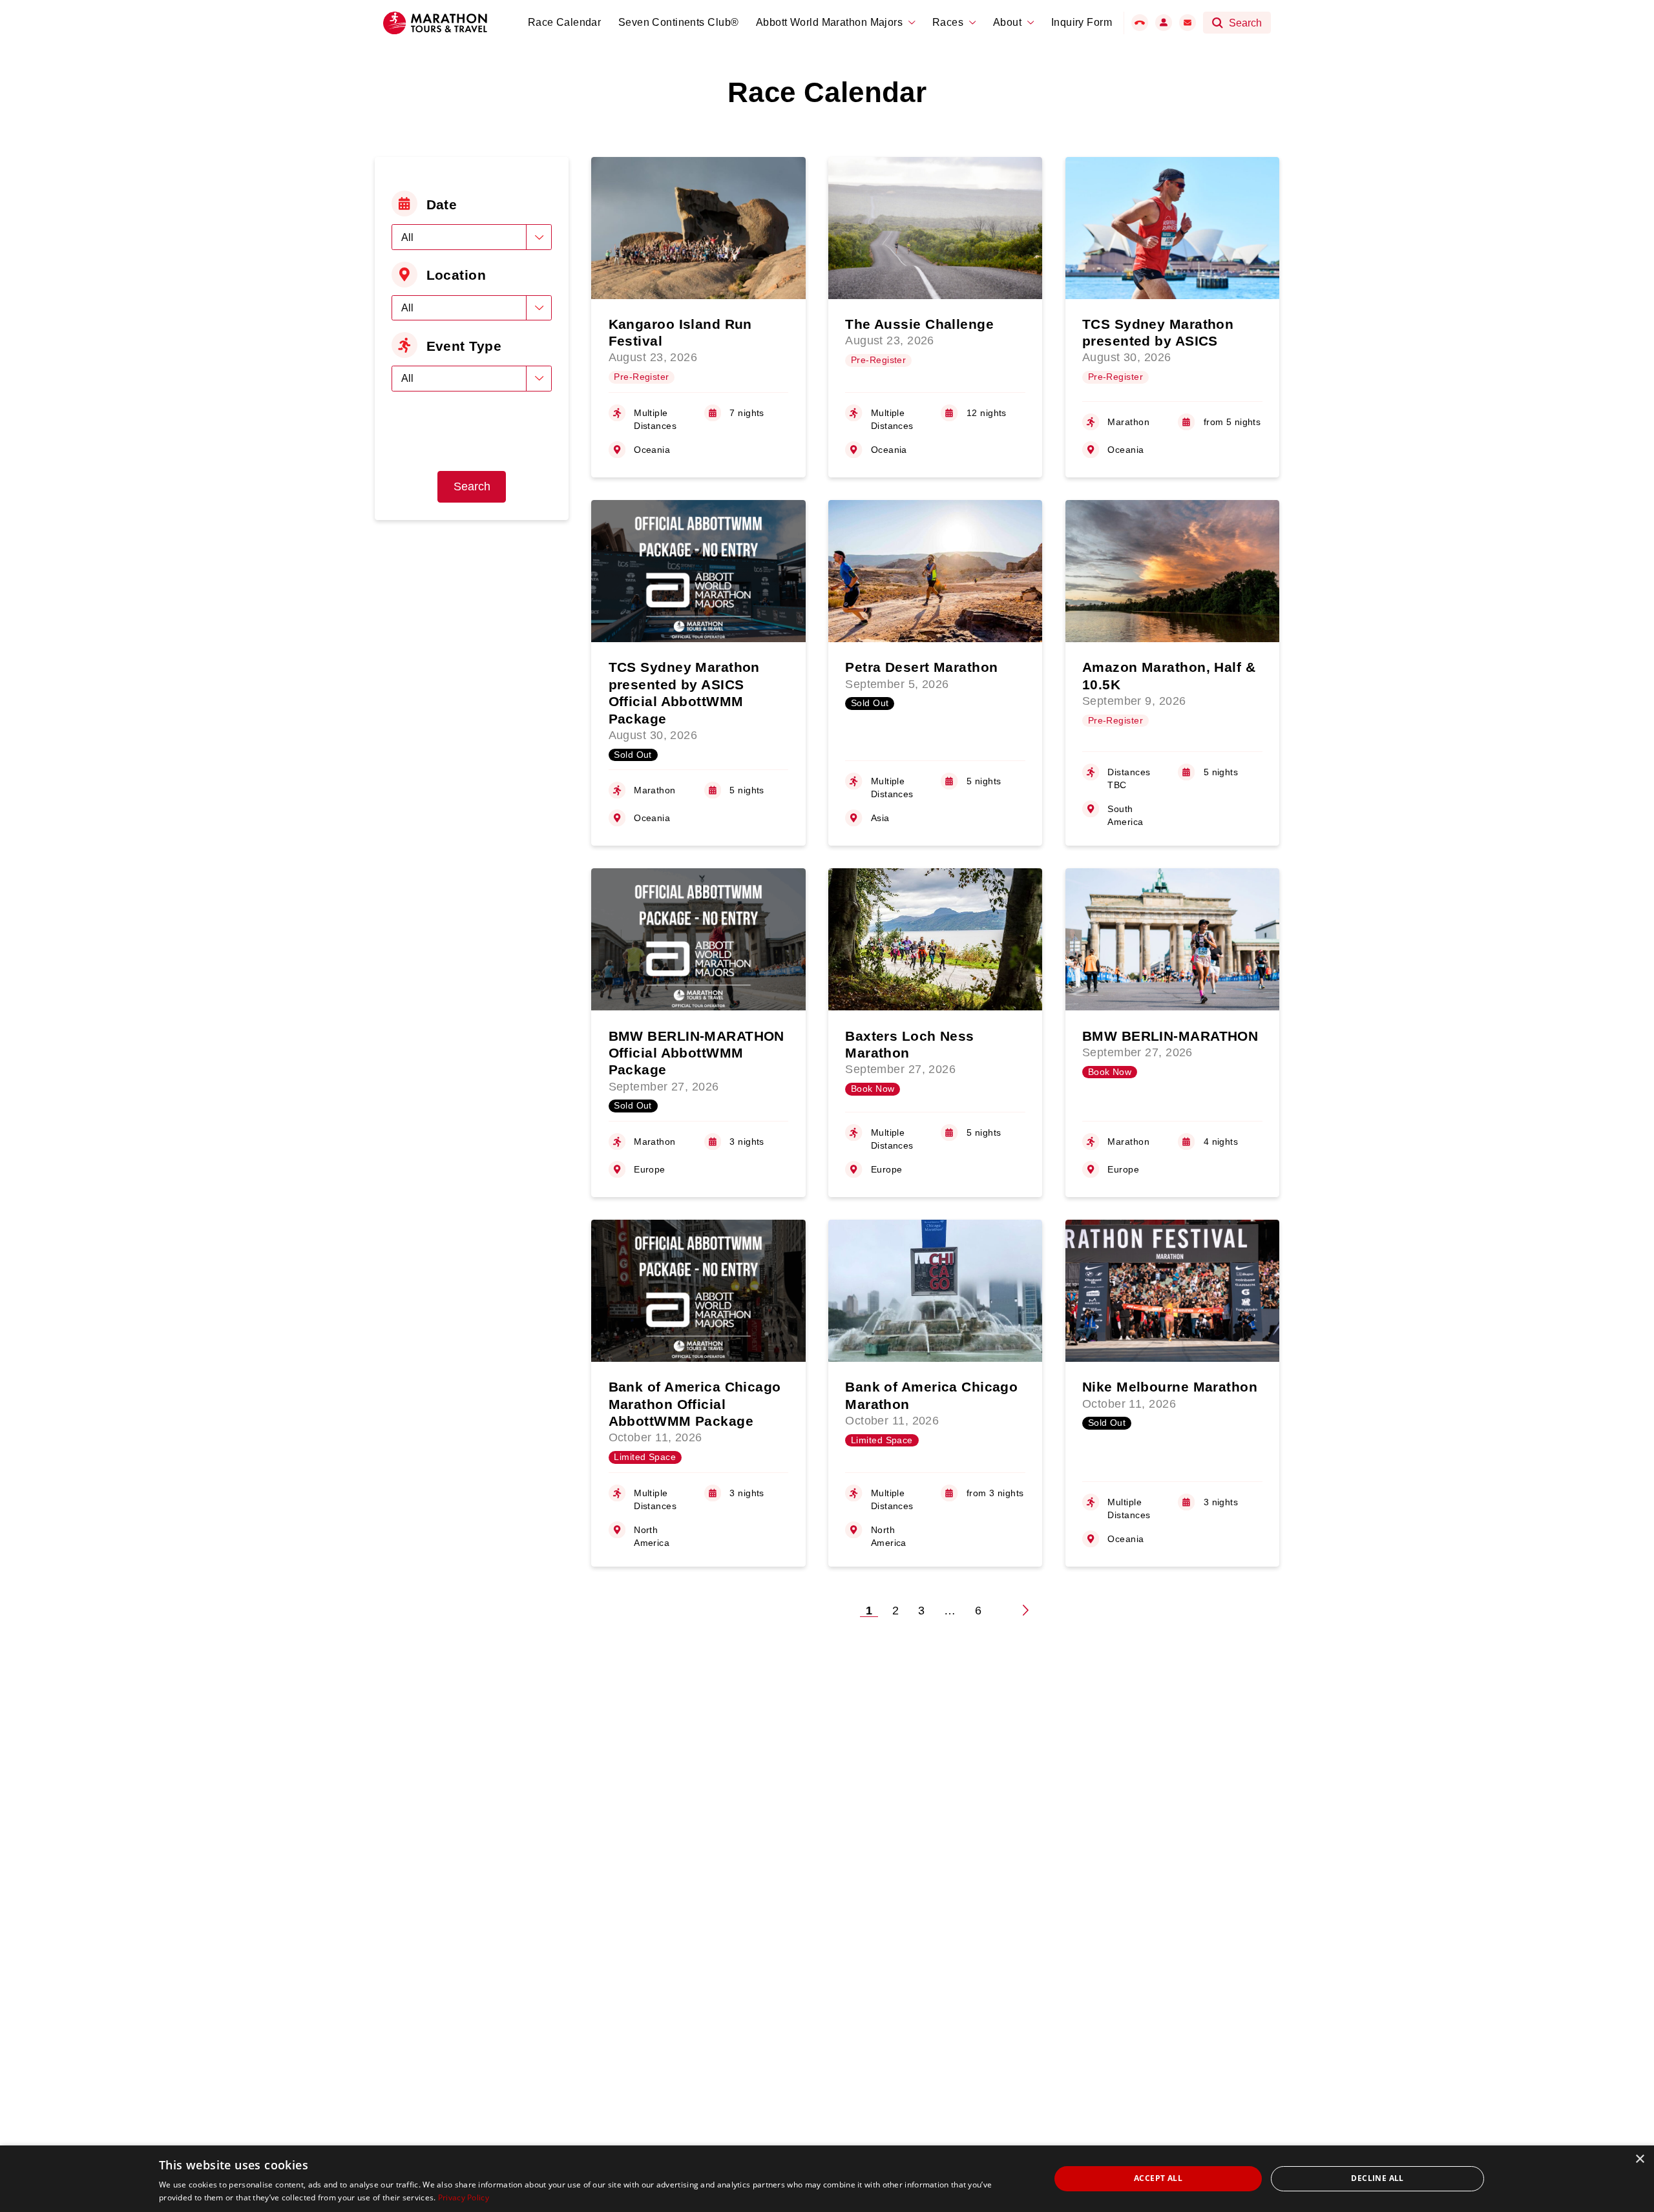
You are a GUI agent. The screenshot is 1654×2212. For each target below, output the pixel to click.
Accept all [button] (1158, 2178)
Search (472, 486)
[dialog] (827, 2179)
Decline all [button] (1377, 2178)
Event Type (464, 346)
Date (442, 204)
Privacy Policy (464, 2197)
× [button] (1639, 2159)
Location (456, 275)
